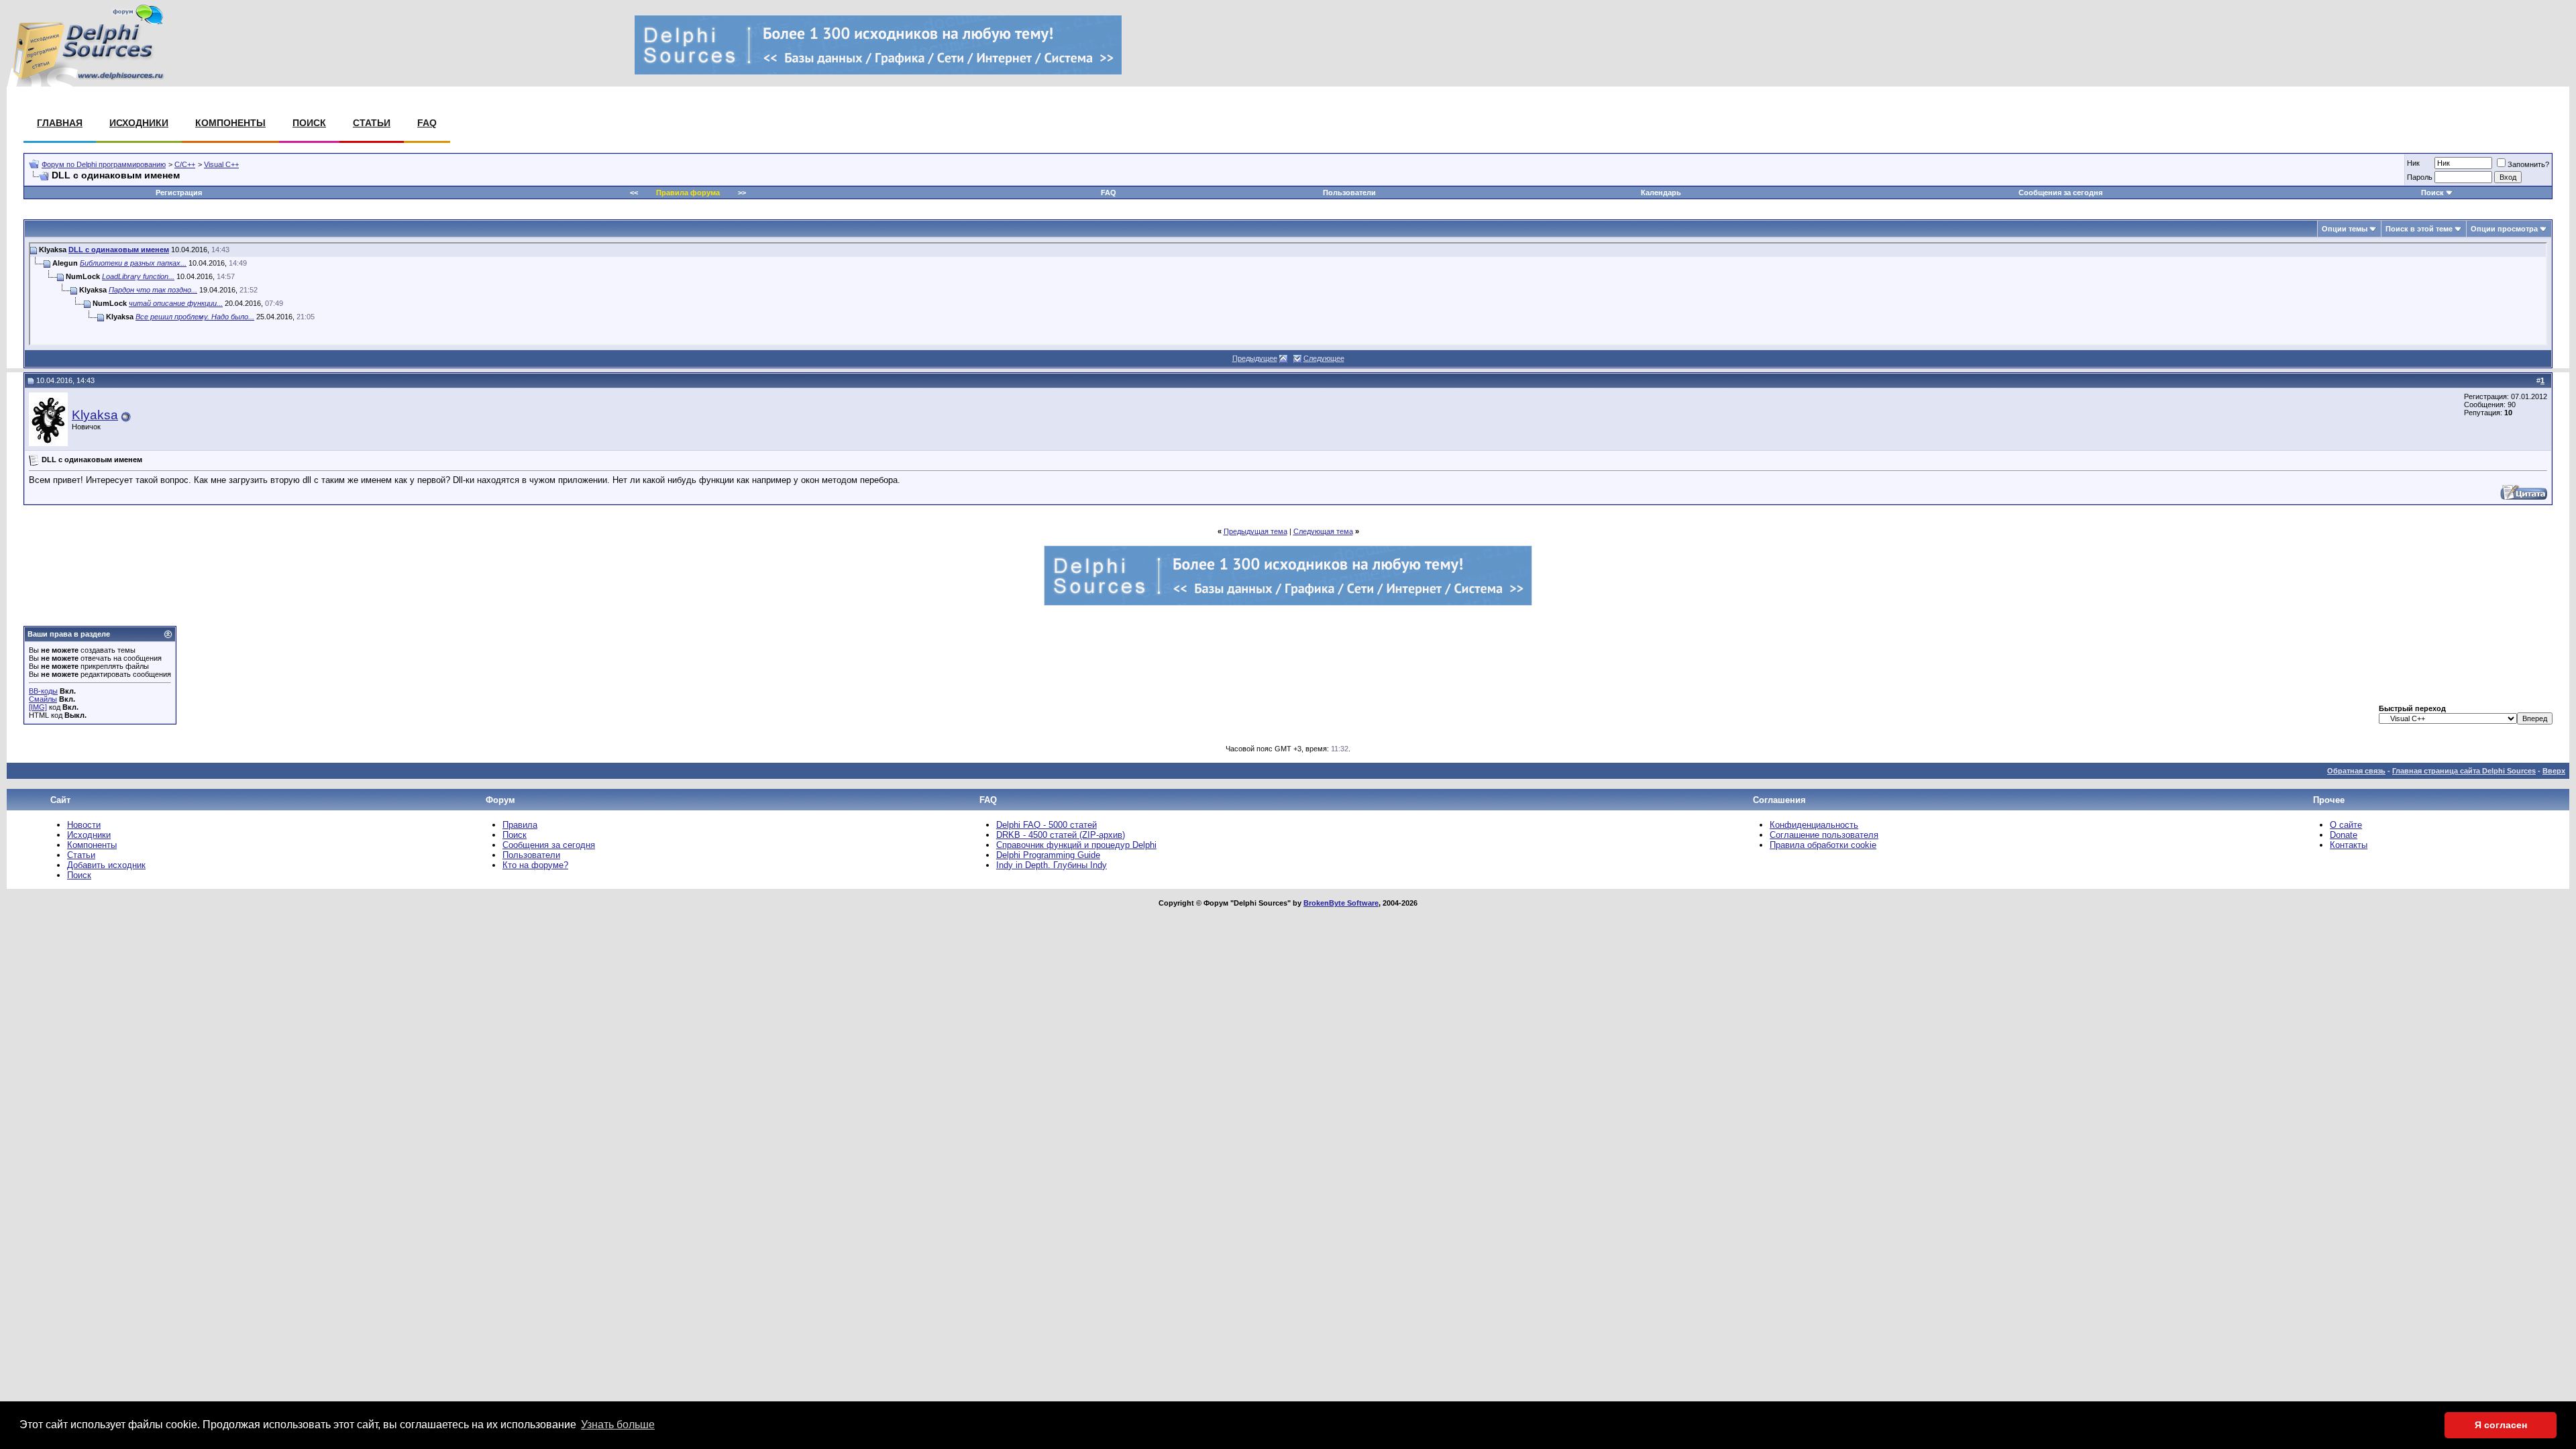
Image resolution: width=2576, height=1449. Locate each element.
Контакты (2349, 845)
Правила (520, 825)
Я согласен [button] (2501, 1425)
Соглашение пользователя (1824, 835)
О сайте (2346, 825)
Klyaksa (95, 415)
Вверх (2554, 771)
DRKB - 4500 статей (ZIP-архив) (1061, 835)
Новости (84, 825)
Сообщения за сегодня (2060, 193)
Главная (60, 123)
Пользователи (1349, 193)
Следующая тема (1323, 531)
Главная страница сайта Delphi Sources (2464, 771)
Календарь (1661, 193)
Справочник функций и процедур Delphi (1076, 845)
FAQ (427, 123)
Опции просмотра (2504, 229)
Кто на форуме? (535, 865)
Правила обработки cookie (1823, 845)
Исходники (139, 123)
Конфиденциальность (1814, 825)
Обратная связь (2356, 771)
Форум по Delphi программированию (104, 164)
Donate (2344, 835)
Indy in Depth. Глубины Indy (1052, 865)
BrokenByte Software (1341, 903)
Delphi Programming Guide (1048, 855)
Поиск (309, 123)
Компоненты (230, 123)
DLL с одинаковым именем (119, 250)
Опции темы (2345, 229)
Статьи (372, 123)
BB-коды (43, 691)
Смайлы (43, 699)
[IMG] (38, 707)
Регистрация (179, 193)
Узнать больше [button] (618, 1425)
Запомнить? (2528, 164)
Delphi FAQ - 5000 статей (1046, 825)
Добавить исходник (106, 865)
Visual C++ (221, 164)
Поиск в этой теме (2419, 229)
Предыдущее (1255, 358)
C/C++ (185, 164)
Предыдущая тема (1255, 531)
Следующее (1324, 358)
